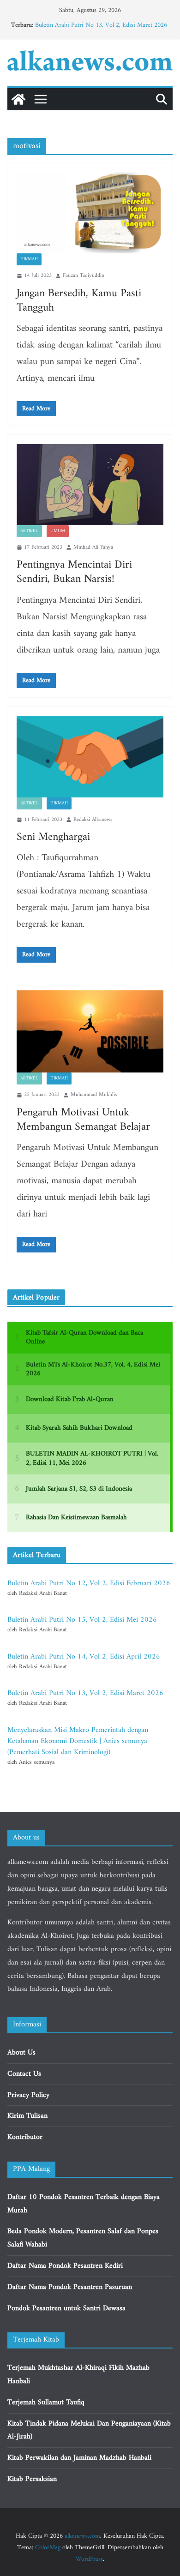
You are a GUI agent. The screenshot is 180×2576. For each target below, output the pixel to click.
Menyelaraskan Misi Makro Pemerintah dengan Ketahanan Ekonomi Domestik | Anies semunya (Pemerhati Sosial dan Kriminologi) (78, 1741)
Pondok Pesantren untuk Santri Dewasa (66, 2308)
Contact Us (24, 2074)
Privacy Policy (28, 2095)
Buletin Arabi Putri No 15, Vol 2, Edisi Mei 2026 (82, 1620)
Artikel (29, 531)
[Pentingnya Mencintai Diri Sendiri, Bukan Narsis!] (90, 484)
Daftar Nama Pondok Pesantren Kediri (65, 2266)
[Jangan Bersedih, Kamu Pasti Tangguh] (90, 213)
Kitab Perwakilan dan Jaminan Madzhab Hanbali (79, 2458)
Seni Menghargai (53, 837)
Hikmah (29, 259)
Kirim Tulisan (27, 2116)
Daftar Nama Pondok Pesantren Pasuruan (70, 2287)
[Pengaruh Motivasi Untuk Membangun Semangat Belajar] (90, 1032)
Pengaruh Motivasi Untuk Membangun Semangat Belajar (83, 1120)
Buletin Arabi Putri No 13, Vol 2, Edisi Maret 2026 (101, 25)
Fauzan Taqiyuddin (84, 276)
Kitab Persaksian (32, 2479)
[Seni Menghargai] (90, 757)
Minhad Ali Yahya (93, 548)
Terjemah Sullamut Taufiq (46, 2402)
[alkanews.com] (18, 99)
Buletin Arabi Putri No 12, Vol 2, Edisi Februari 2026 (89, 1583)
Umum (58, 531)
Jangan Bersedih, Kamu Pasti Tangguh (79, 301)
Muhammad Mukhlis (94, 1095)
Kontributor (25, 2137)
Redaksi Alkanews (93, 820)
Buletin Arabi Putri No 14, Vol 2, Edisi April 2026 (84, 1657)
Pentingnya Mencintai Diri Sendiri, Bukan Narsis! (74, 572)
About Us (21, 2053)
